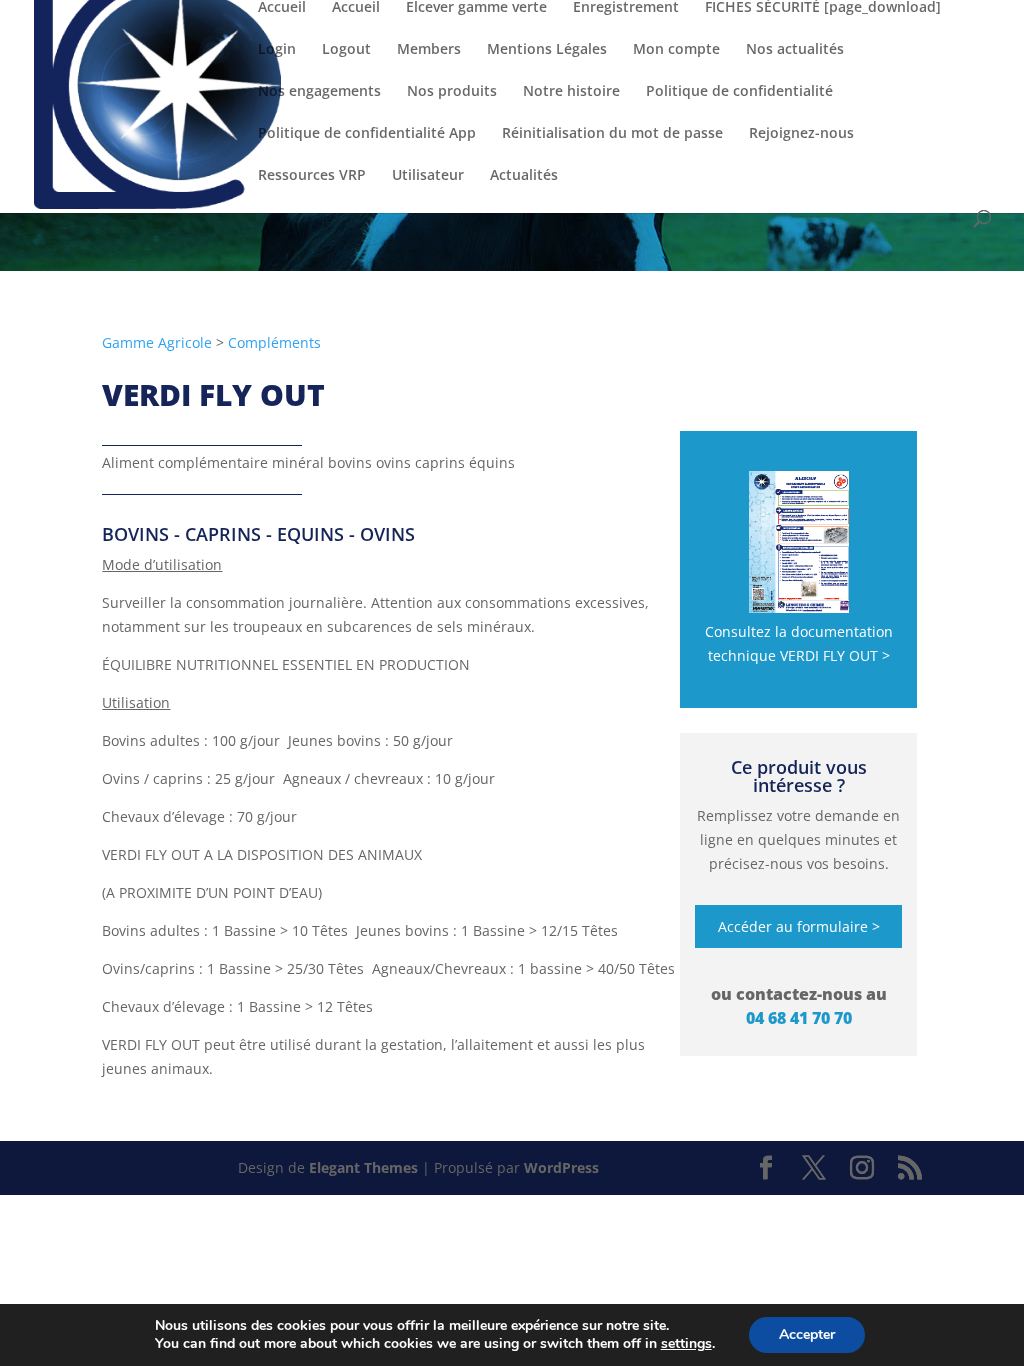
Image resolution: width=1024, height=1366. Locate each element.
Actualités (524, 176)
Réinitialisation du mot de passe (612, 134)
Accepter (807, 1334)
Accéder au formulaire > (799, 926)
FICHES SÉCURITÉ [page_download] (823, 8)
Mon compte (676, 50)
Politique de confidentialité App (367, 134)
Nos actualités (795, 50)
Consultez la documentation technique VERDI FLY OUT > (799, 643)
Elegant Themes (363, 1167)
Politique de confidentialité (739, 92)
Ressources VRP (312, 176)
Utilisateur (428, 176)
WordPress (561, 1167)
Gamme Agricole (157, 342)
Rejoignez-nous (801, 134)
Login (277, 50)
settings (686, 1344)
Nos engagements (319, 92)
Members (429, 50)
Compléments (274, 342)
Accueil (282, 8)
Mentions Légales (547, 50)
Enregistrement (626, 8)
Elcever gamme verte (476, 8)
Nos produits (452, 92)
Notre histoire (571, 92)
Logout (346, 50)
